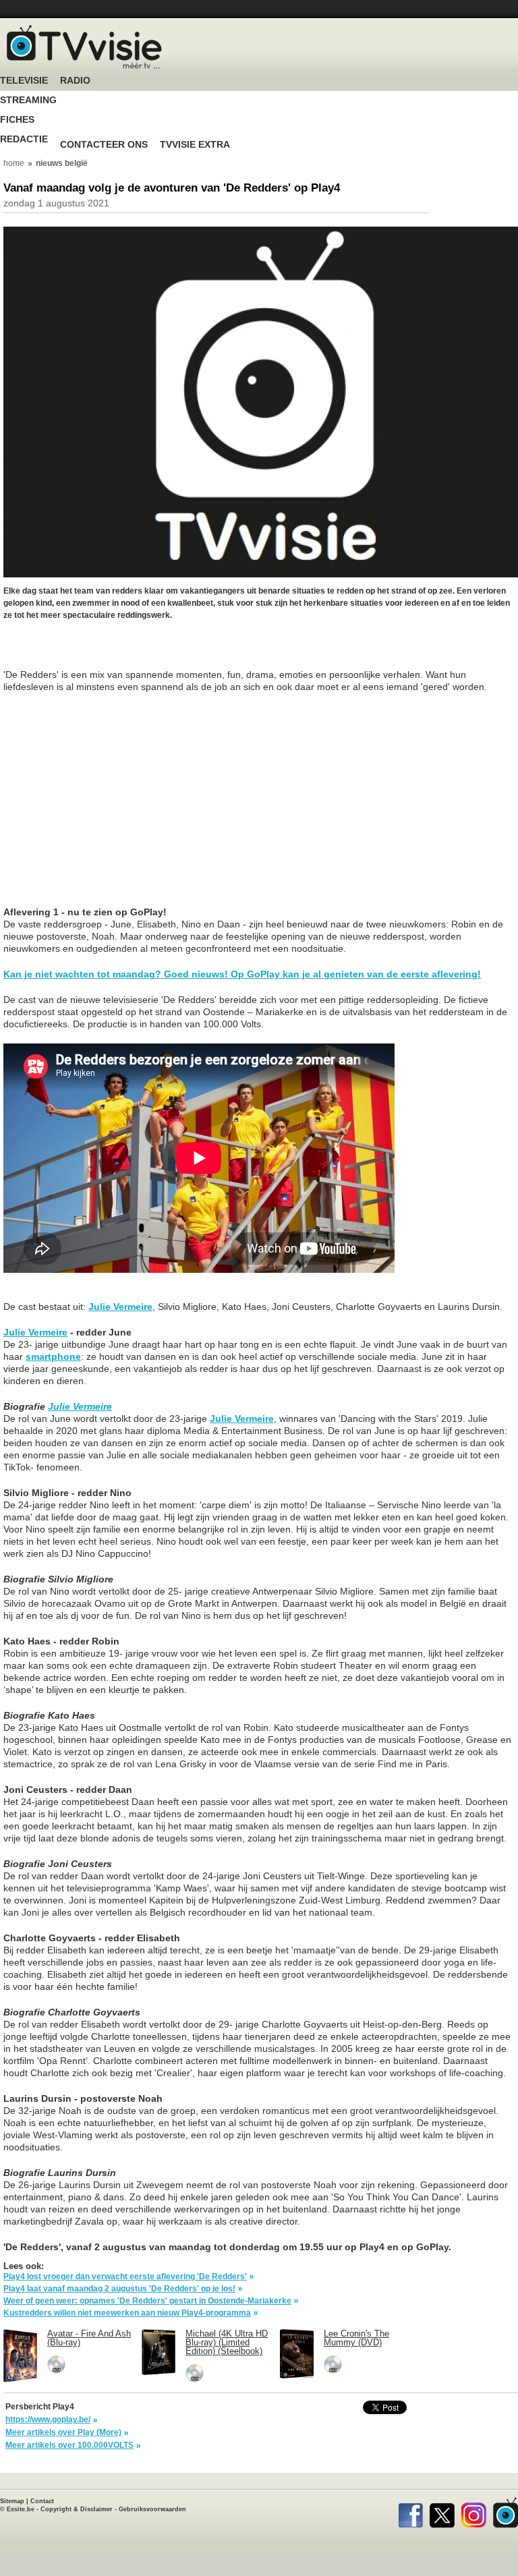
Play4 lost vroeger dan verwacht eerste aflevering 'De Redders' (125, 2277)
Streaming (28, 100)
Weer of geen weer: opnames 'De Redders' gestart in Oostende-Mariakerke (147, 2301)
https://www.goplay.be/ (48, 2420)
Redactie (24, 139)
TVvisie (506, 2513)
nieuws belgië (62, 163)
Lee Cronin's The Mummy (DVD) (356, 2338)
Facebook (410, 2513)
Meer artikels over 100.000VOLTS (69, 2445)
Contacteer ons (104, 145)
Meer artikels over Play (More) (63, 2432)
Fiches (17, 120)
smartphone (53, 1356)
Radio (75, 81)
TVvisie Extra (195, 145)
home (14, 163)
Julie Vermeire (120, 1307)
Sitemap (12, 2501)
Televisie (24, 81)
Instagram (474, 2513)
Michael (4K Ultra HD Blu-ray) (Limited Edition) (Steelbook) (227, 2342)
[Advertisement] (111, 652)
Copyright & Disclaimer (77, 2509)
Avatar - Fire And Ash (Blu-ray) (89, 2338)
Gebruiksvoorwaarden (152, 2509)
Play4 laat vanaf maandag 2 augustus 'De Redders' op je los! (119, 2289)
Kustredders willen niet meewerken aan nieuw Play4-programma (127, 2313)
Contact (42, 2501)
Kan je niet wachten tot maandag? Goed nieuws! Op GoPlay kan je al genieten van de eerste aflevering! (242, 974)
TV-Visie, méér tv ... (84, 47)
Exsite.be (21, 2509)
